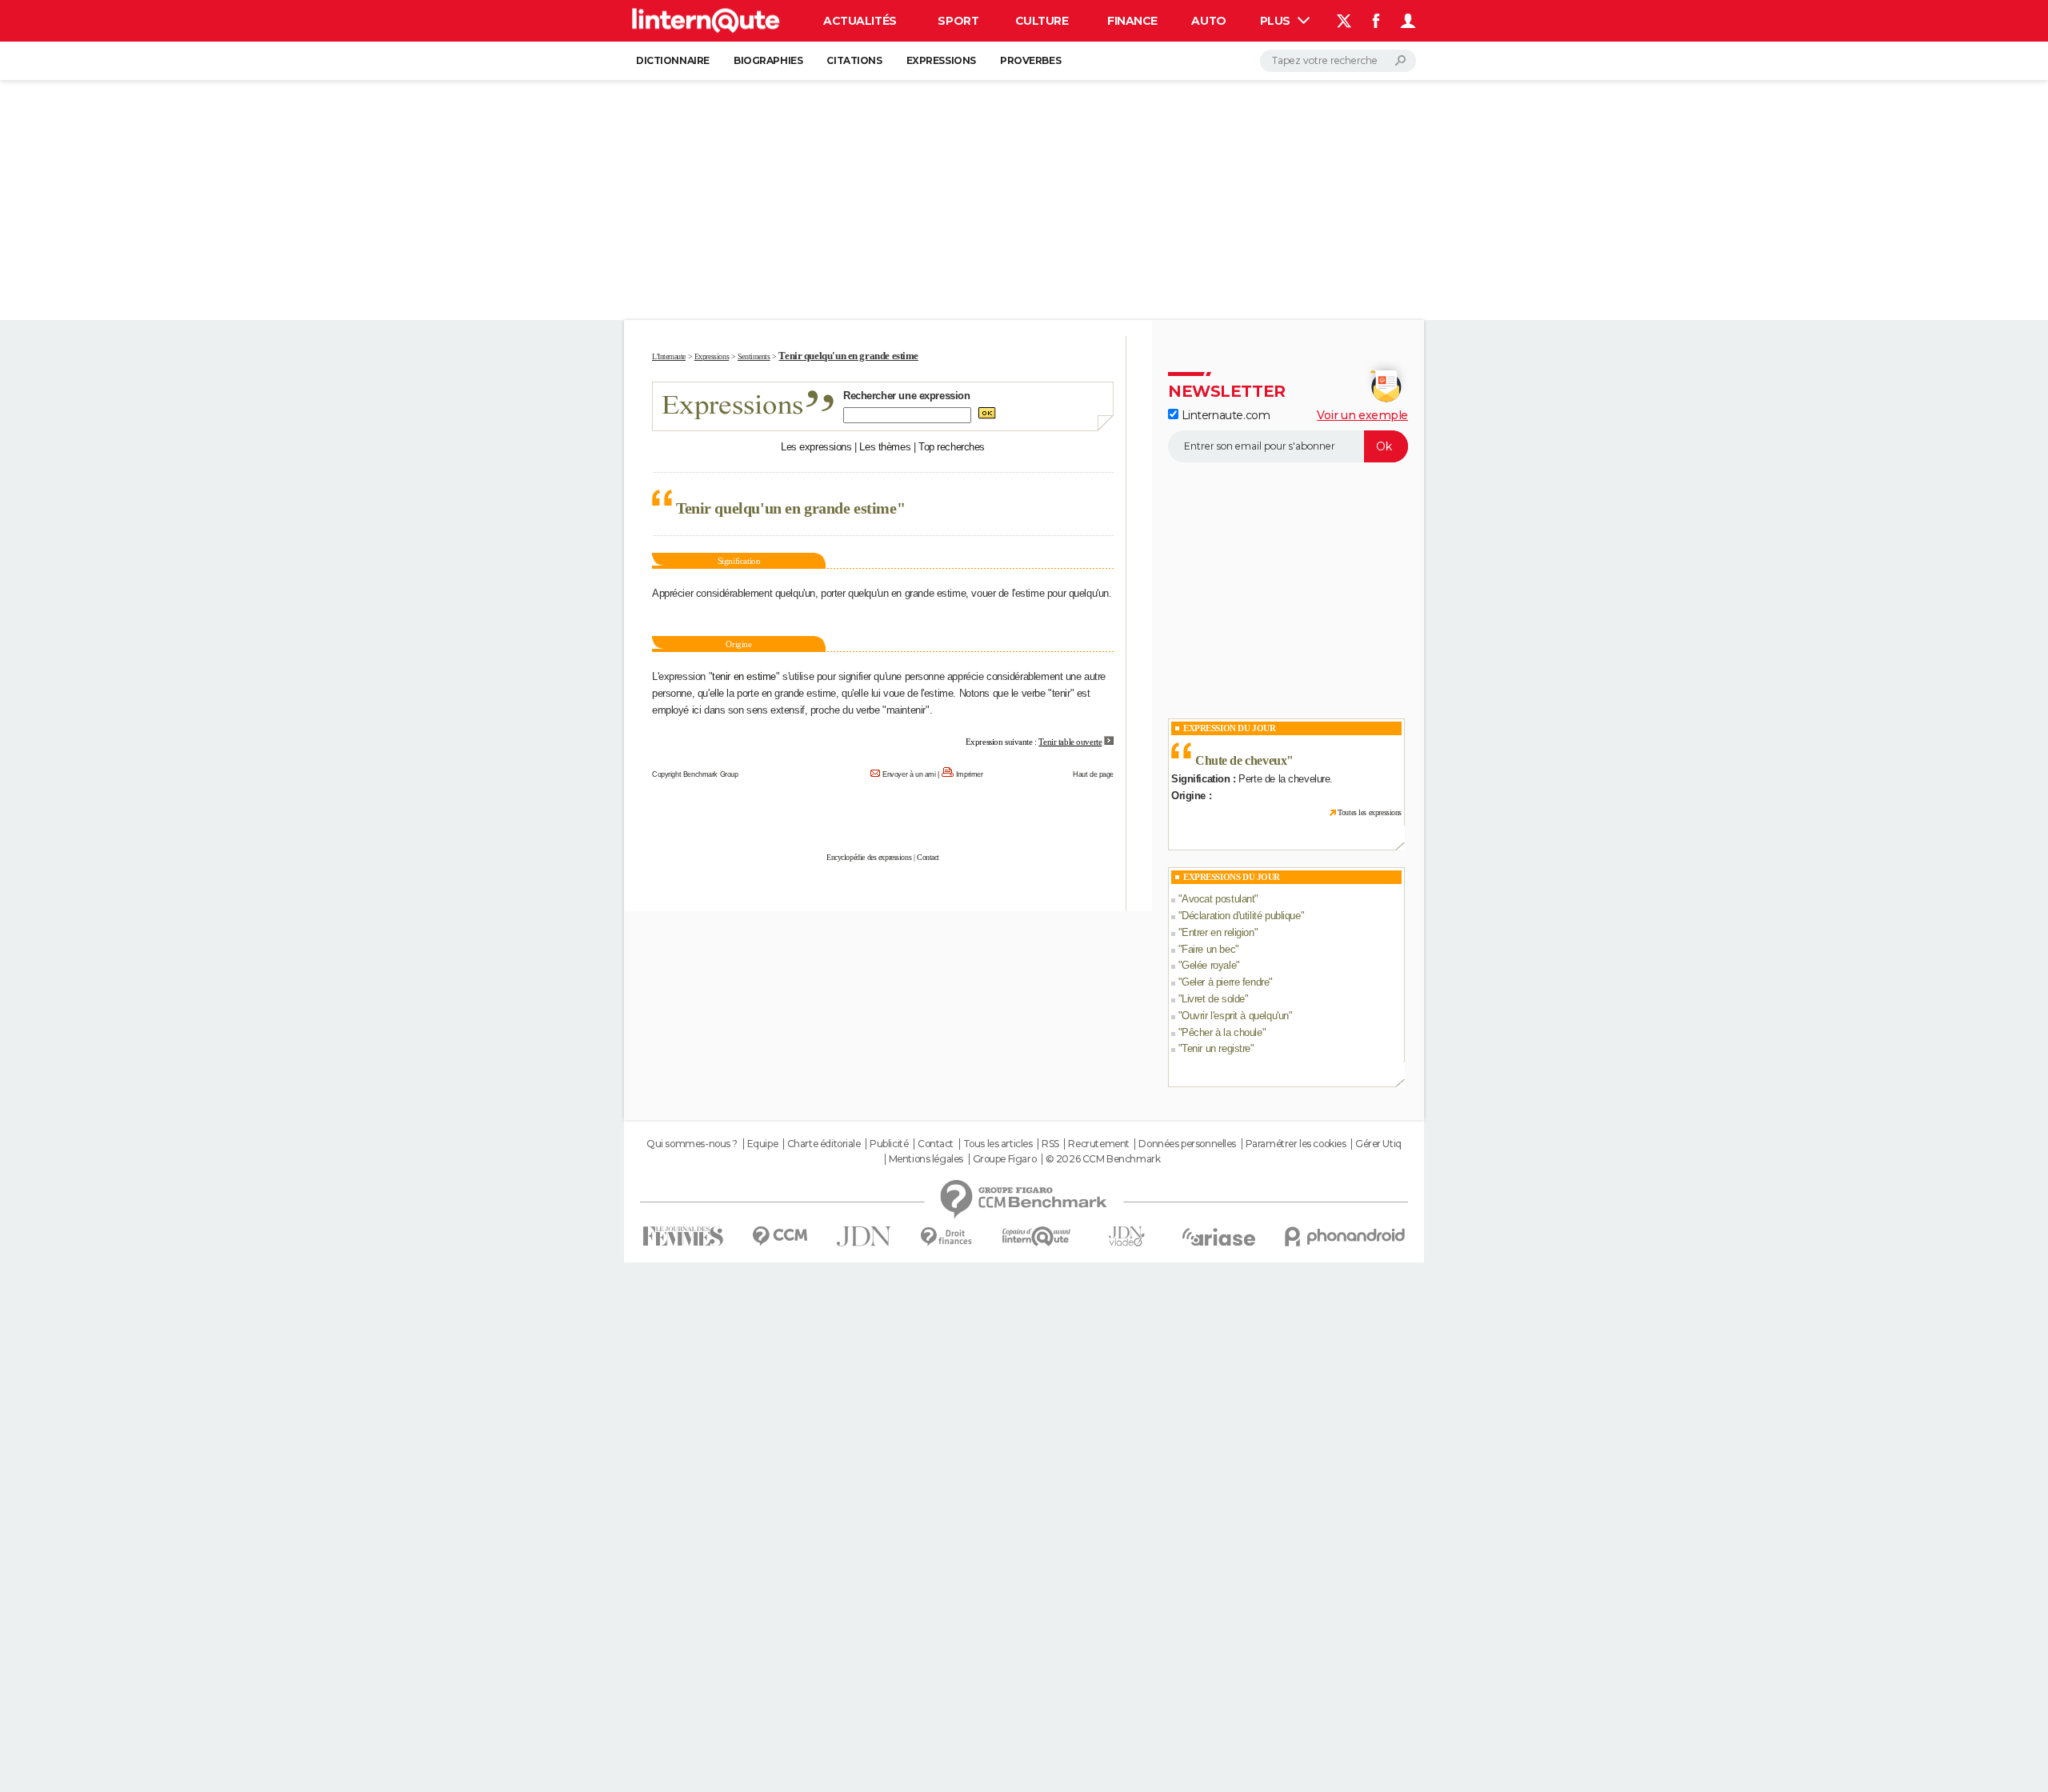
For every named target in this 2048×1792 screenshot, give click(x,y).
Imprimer (970, 774)
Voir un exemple (1362, 415)
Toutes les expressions (1370, 812)
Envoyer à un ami (909, 774)
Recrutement (1098, 1144)
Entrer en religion (1218, 932)
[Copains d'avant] (1036, 1236)
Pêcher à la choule (1222, 1032)
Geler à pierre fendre (1225, 982)
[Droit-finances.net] (947, 1237)
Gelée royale (1209, 965)
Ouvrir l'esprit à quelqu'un (1235, 1016)
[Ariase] (1219, 1237)
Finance (1132, 21)
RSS (1050, 1144)
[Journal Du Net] (864, 1236)
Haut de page (1093, 774)
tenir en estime (744, 676)
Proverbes (1030, 60)
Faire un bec (1208, 949)
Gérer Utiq (1378, 1144)
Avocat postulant (1218, 899)
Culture (1042, 21)
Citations (854, 60)
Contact (928, 857)
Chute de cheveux (1241, 760)
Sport (958, 21)
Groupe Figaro (1005, 1159)
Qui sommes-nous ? (692, 1144)
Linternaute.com (1224, 415)
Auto (1208, 21)
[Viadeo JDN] (1126, 1236)
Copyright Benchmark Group (695, 774)
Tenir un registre (1216, 1048)
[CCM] (780, 1236)
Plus (1277, 21)
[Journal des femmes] (683, 1236)
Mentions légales (926, 1159)
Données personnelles (1187, 1144)
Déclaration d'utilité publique (1241, 916)
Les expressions (816, 447)
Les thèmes (885, 447)
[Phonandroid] (1345, 1236)
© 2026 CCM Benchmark (1103, 1159)
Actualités (860, 21)
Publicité (889, 1144)
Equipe (762, 1144)
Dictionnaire (673, 60)
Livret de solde (1213, 999)
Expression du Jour (1229, 728)
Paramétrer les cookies (1296, 1144)
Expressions (941, 60)
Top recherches (952, 447)
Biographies (768, 60)
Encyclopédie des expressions (869, 857)
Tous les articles (998, 1144)
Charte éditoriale (824, 1144)
